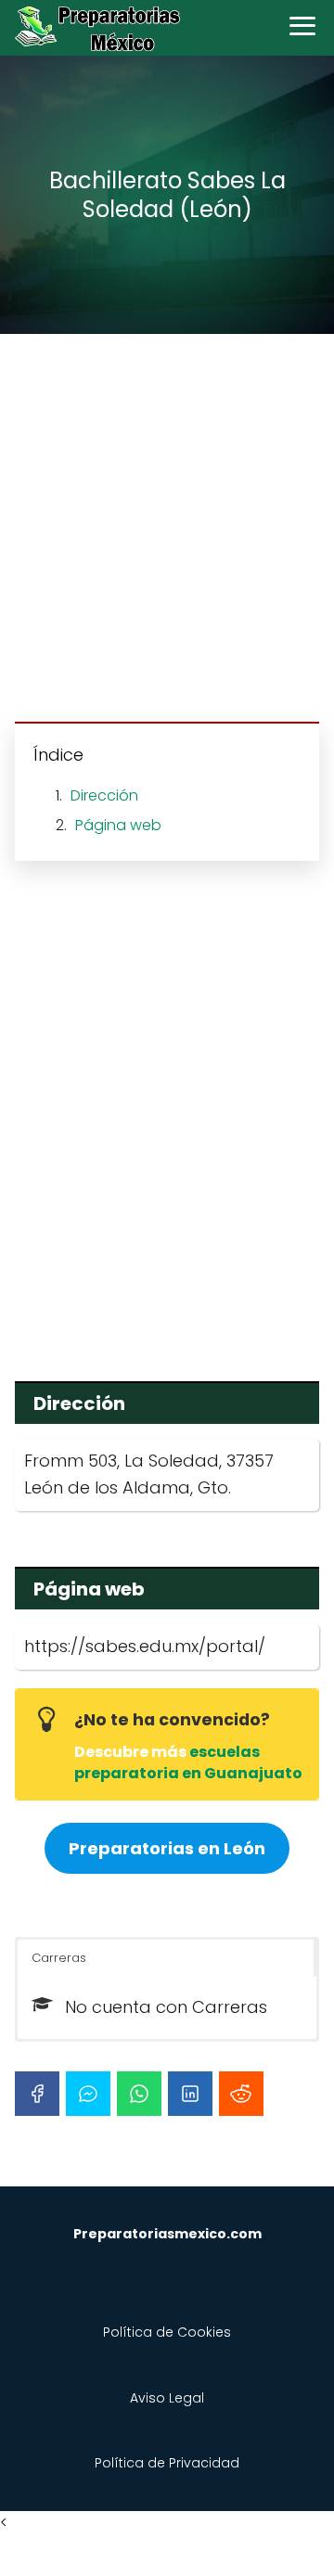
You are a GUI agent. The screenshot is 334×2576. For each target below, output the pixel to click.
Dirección (104, 795)
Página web (118, 825)
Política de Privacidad (167, 2463)
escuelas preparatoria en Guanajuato (188, 1762)
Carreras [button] (59, 1958)
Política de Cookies (167, 2332)
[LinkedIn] (190, 2094)
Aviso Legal (167, 2398)
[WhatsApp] (139, 2094)
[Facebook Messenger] (88, 2094)
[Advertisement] (167, 531)
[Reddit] (241, 2094)
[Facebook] (37, 2094)
